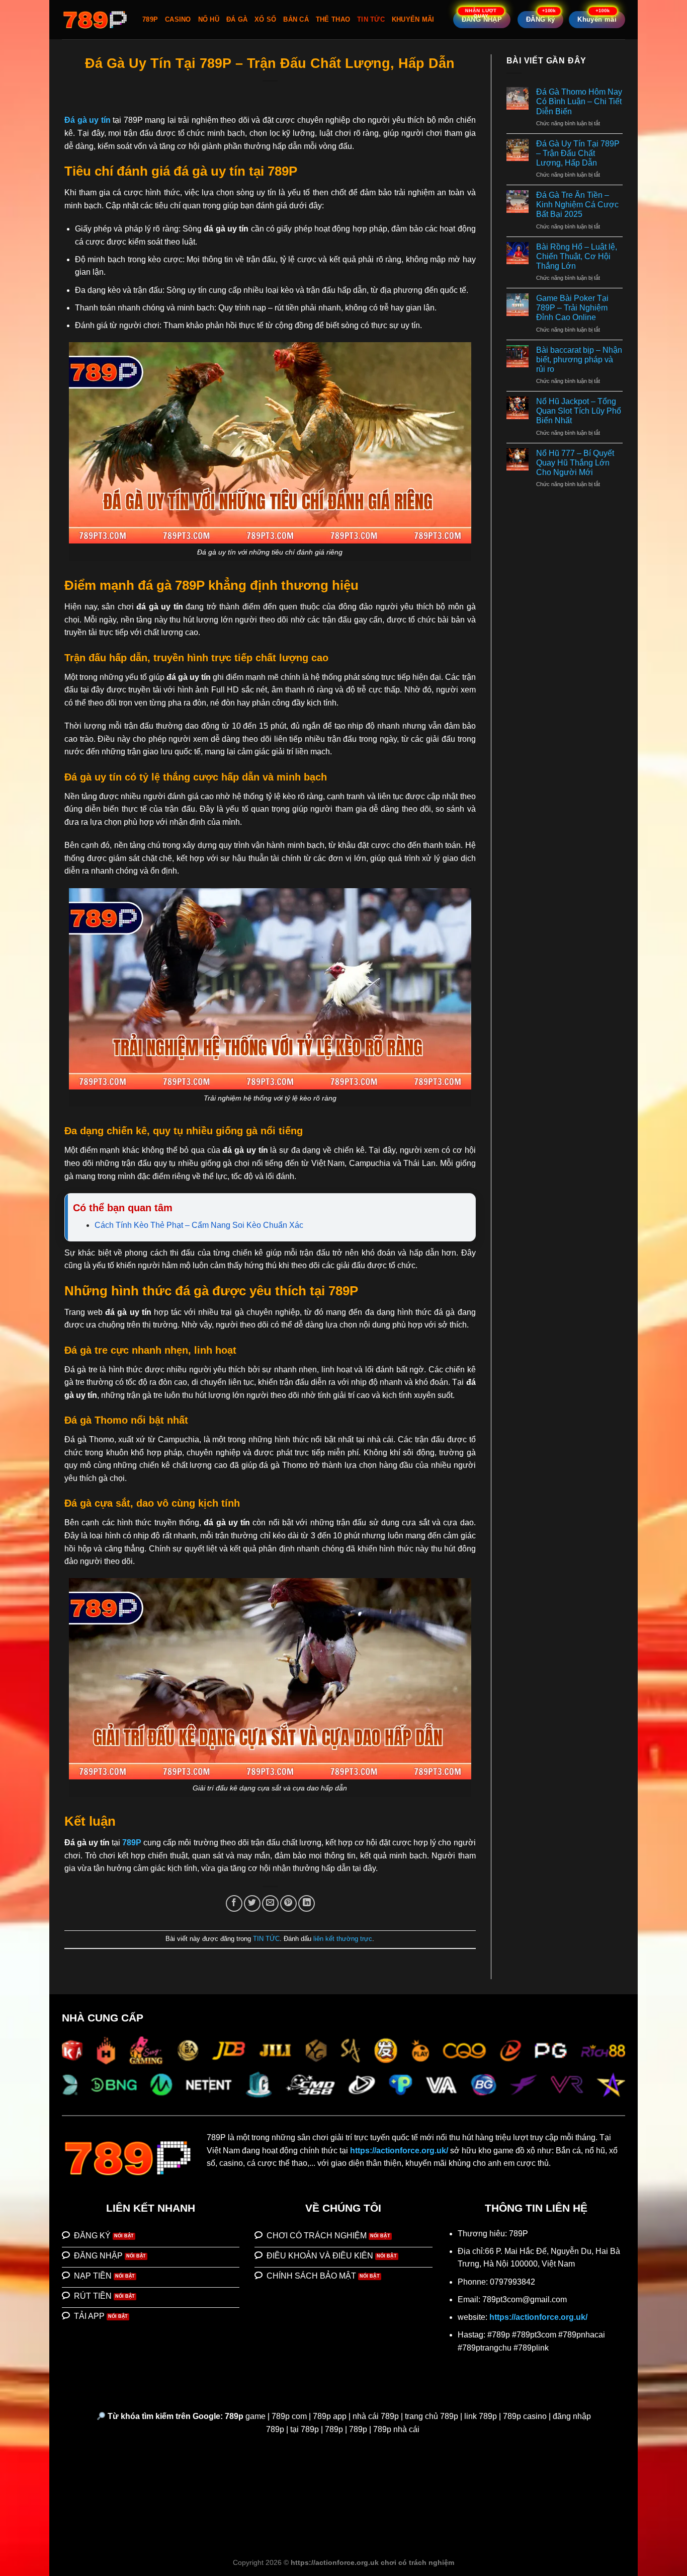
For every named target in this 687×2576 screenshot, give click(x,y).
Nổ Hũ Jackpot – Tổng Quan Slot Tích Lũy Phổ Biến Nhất (579, 411)
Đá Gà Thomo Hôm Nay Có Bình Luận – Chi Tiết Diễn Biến (579, 101)
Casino (178, 19)
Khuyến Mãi (413, 19)
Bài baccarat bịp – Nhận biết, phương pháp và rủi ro (579, 360)
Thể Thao (333, 19)
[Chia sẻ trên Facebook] (234, 1903)
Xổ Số (265, 19)
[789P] (95, 20)
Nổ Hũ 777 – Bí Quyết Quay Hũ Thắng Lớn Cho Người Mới (575, 463)
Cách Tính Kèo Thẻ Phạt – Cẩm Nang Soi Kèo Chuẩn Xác (199, 1225)
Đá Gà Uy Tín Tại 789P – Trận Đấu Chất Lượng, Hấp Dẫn (578, 153)
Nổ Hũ (209, 19)
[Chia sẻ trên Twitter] (252, 1903)
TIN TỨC (371, 19)
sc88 (561, 2163)
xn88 (581, 2163)
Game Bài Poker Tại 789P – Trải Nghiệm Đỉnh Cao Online (572, 308)
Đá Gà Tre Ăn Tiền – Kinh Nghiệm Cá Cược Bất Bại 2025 (577, 205)
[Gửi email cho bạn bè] (270, 1903)
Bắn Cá (296, 19)
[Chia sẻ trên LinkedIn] (307, 1903)
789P (150, 19)
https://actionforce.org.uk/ (399, 2151)
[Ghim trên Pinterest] (288, 1903)
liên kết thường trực (343, 1939)
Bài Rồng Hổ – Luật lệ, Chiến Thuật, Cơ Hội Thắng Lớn (577, 256)
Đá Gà (237, 19)
